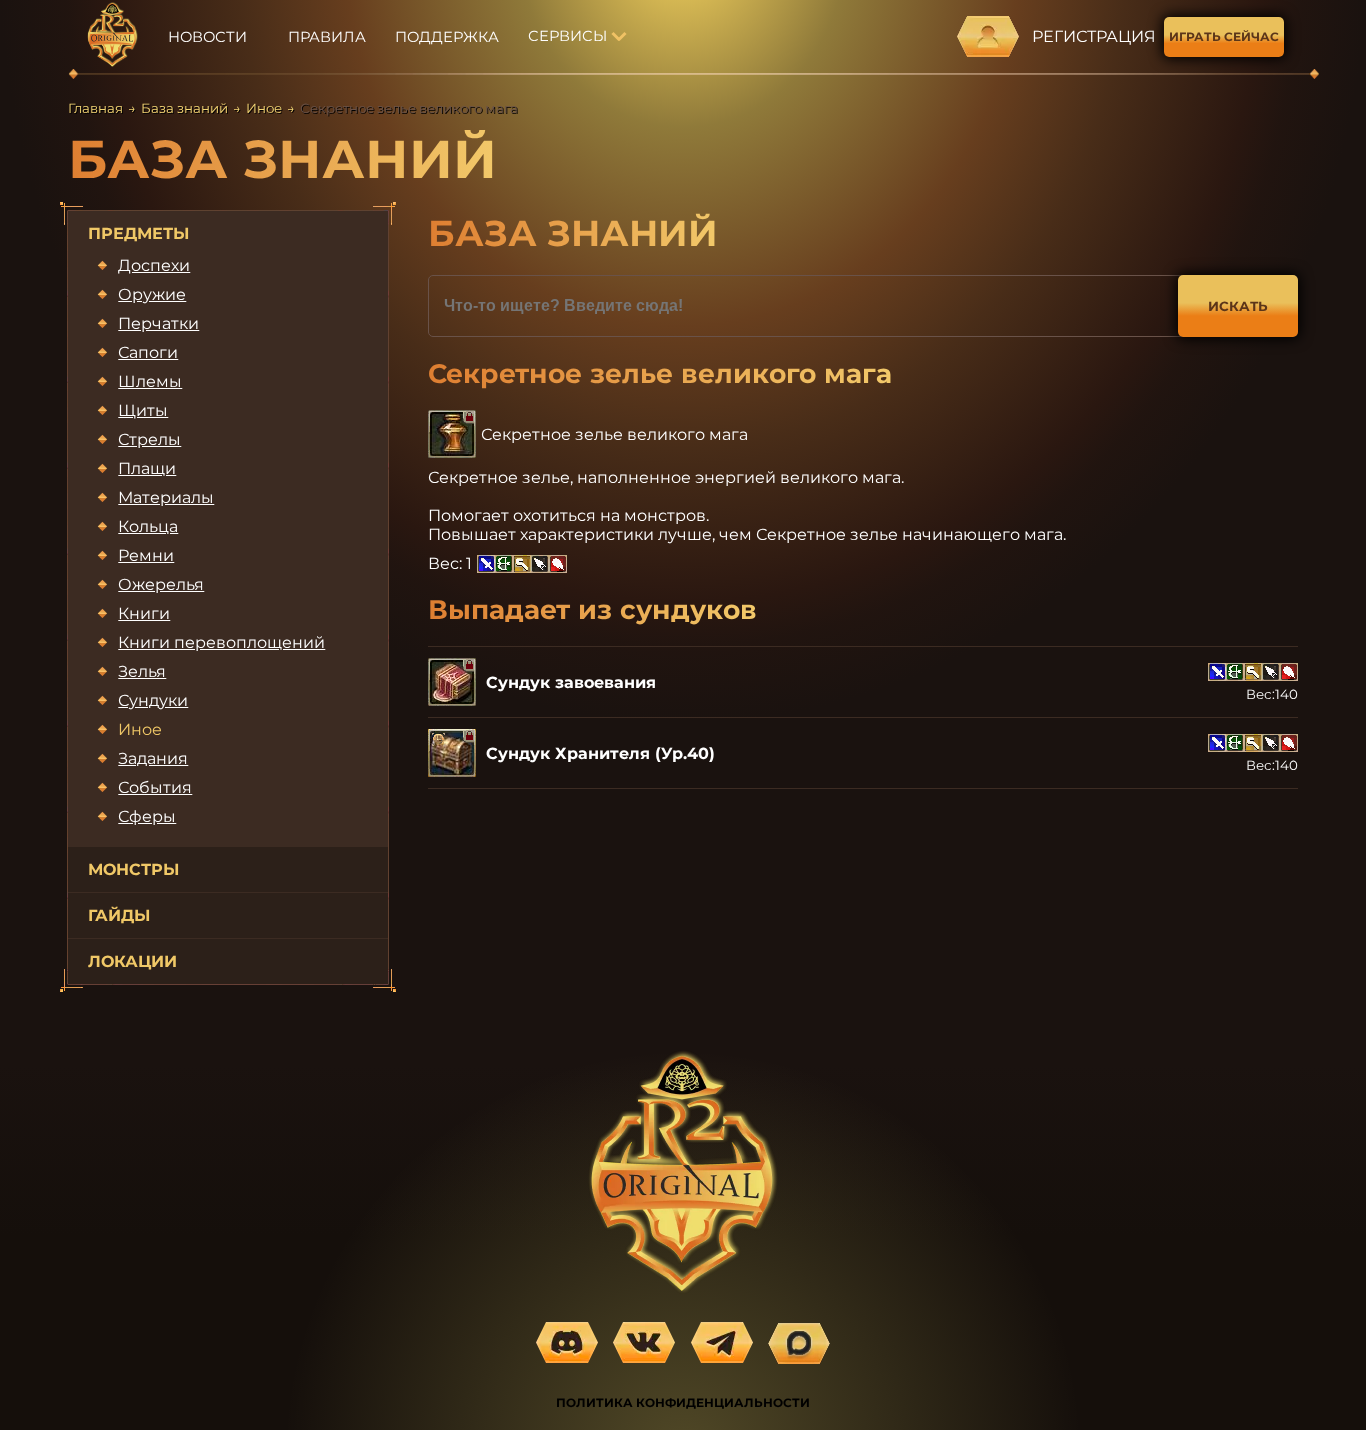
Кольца (148, 526)
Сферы (147, 816)
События (155, 787)
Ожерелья (161, 584)
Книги (144, 613)
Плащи (147, 468)
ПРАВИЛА (327, 37)
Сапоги (148, 352)
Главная (95, 108)
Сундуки (153, 700)
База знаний (184, 108)
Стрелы (149, 439)
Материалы (166, 497)
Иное (264, 108)
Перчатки (158, 323)
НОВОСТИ (207, 37)
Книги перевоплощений (221, 642)
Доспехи (154, 265)
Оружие (152, 294)
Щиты (143, 410)
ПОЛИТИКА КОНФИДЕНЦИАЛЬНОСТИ (683, 1402)
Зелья (142, 671)
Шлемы (150, 381)
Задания (153, 758)
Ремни (146, 555)
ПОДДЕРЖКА (447, 37)
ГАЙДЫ (119, 915)
